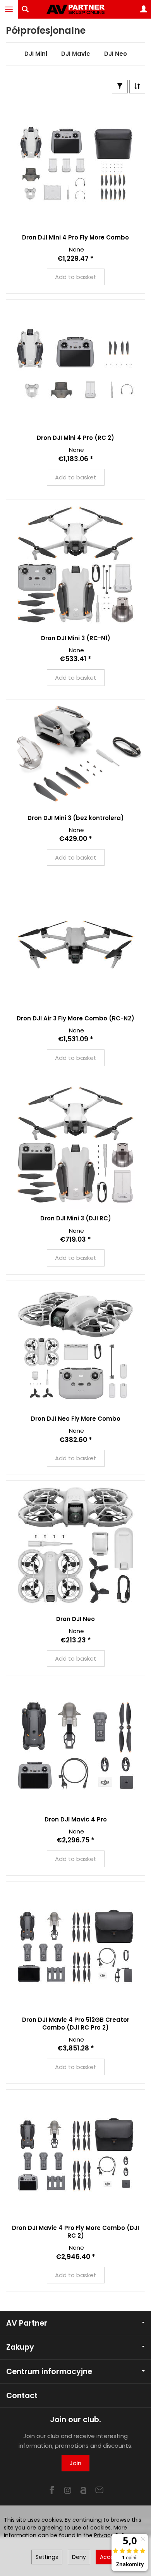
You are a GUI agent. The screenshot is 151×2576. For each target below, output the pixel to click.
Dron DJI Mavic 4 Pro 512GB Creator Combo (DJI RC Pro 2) (76, 2024)
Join (75, 2463)
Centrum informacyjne (49, 2372)
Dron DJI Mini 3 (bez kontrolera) (76, 818)
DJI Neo (116, 54)
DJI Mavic (76, 54)
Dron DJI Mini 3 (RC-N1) (76, 638)
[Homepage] (75, 9)
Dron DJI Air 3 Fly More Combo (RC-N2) (75, 1018)
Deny (79, 2557)
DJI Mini (36, 54)
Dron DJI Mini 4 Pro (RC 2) (75, 438)
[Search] (25, 9)
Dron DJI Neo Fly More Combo (76, 1419)
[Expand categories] (9, 9)
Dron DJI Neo (75, 1619)
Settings (47, 2557)
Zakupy (20, 2347)
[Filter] (120, 87)
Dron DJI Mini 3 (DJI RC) (76, 1218)
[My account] (144, 9)
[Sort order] (137, 87)
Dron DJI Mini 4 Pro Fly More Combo (75, 237)
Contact (22, 2396)
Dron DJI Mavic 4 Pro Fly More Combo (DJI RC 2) (75, 2232)
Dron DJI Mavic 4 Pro (76, 1819)
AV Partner (27, 2323)
